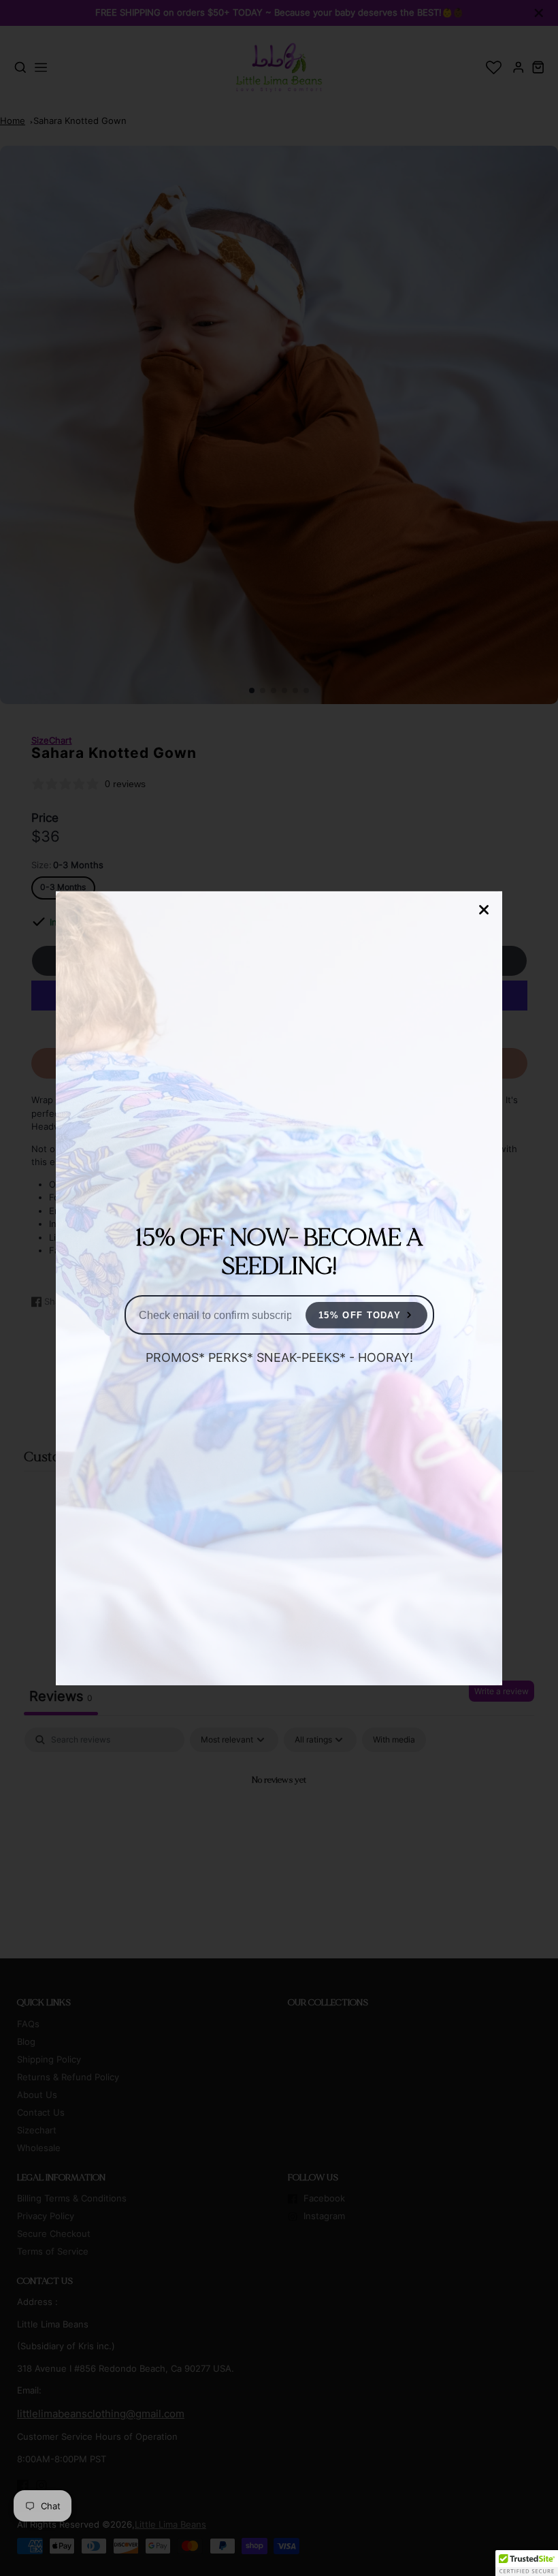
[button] (527, 2563)
